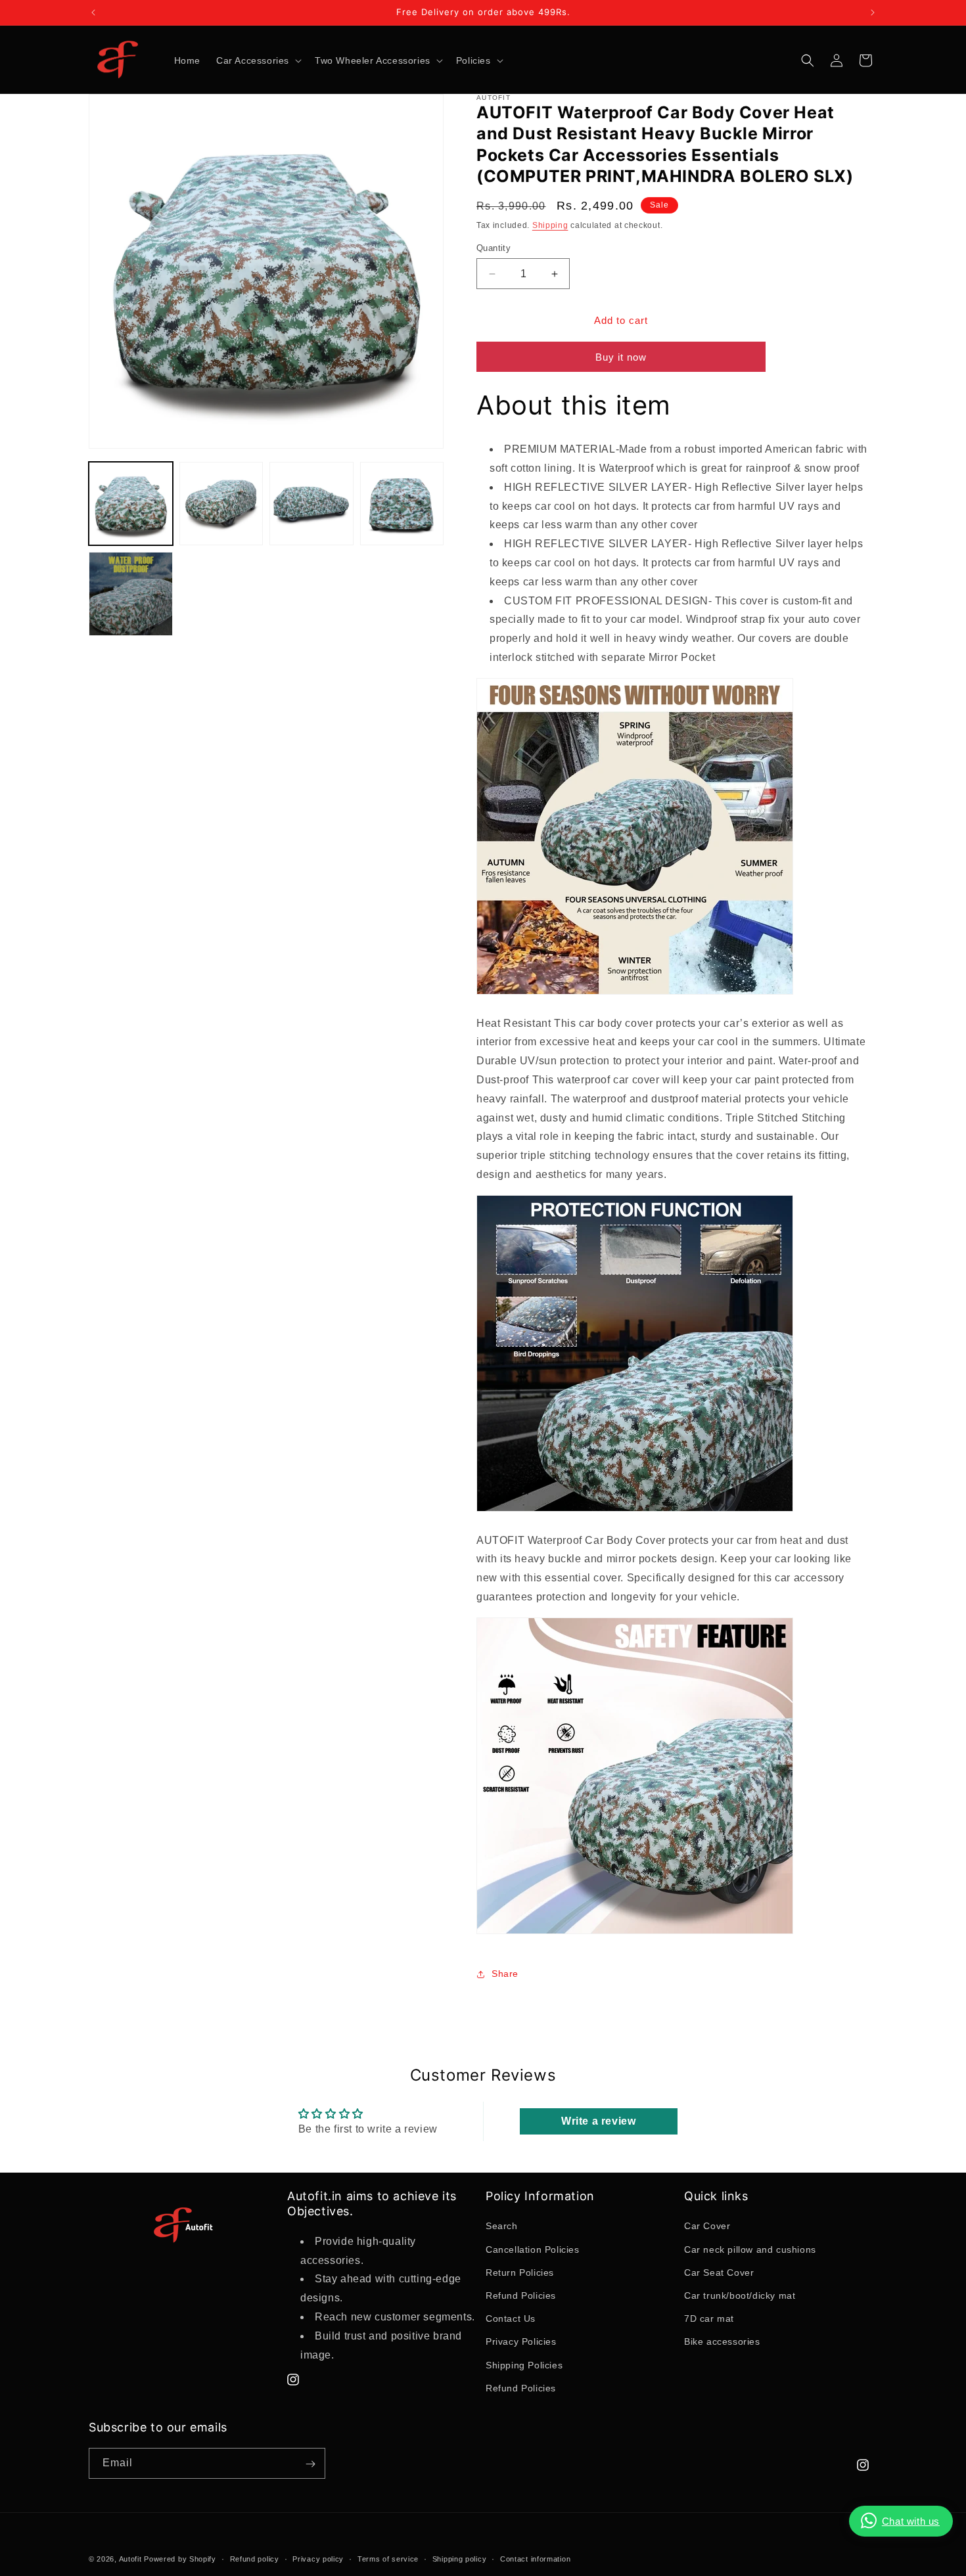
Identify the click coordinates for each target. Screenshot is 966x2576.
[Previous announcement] (93, 12)
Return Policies (520, 2272)
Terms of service (388, 2558)
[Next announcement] (873, 12)
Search (502, 2226)
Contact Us (511, 2318)
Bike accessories (722, 2342)
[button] (258, 60)
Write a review (598, 2121)
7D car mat (709, 2318)
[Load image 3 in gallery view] (311, 504)
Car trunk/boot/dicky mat (740, 2295)
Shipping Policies (524, 2365)
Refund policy (255, 2558)
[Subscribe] (310, 2464)
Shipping (550, 225)
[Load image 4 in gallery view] (402, 504)
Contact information (535, 2558)
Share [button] (505, 1974)
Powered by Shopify (180, 2559)
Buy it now (621, 358)
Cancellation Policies (533, 2249)
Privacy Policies (521, 2342)
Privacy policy (318, 2558)
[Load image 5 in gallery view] (131, 594)
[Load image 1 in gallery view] (131, 504)
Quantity (494, 248)
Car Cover (707, 2226)
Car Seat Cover (719, 2272)
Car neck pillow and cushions (750, 2249)
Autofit (130, 2559)
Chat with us (911, 2521)
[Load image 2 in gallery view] (221, 504)
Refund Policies (521, 2295)
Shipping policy (460, 2558)
